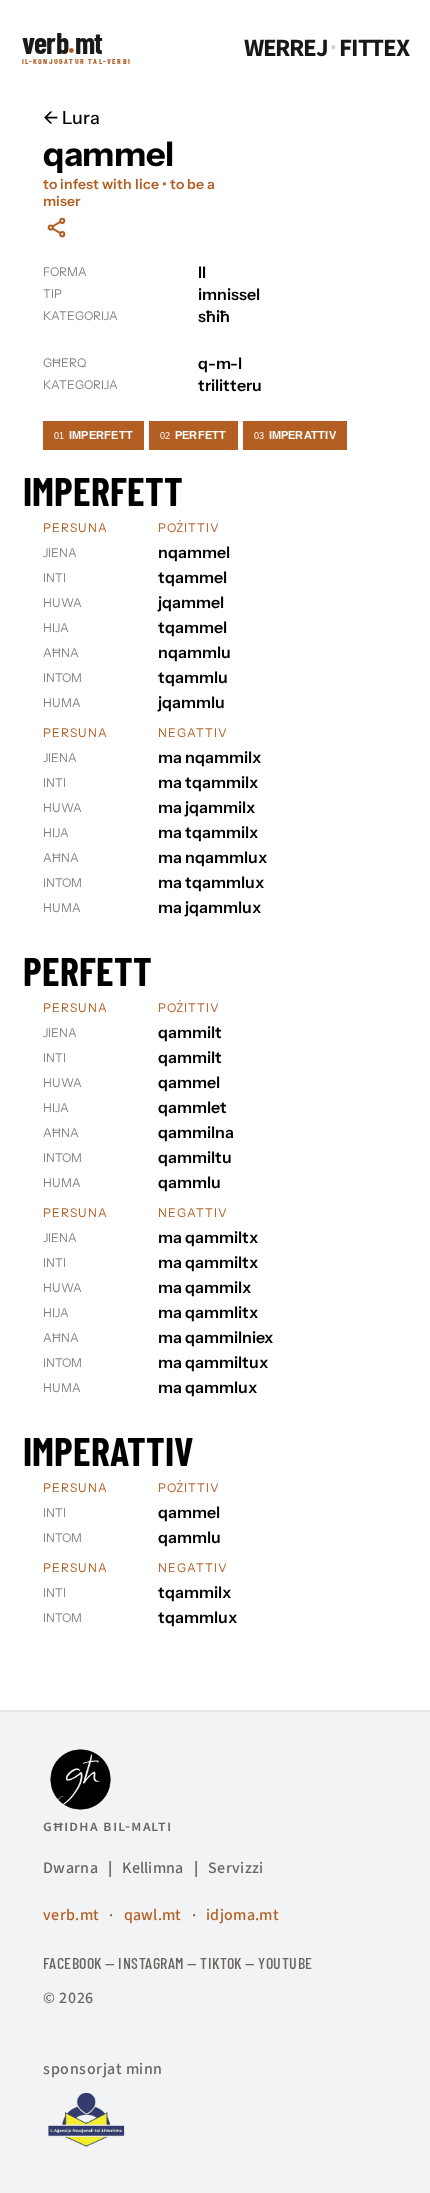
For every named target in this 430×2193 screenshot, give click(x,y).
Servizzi (236, 1868)
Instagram (150, 1962)
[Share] (56, 227)
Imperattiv (295, 435)
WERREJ (286, 48)
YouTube (285, 1962)
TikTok (221, 1962)
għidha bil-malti (107, 1826)
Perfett (193, 435)
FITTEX (374, 48)
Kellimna (153, 1868)
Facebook (72, 1962)
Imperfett (93, 435)
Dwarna (70, 1868)
